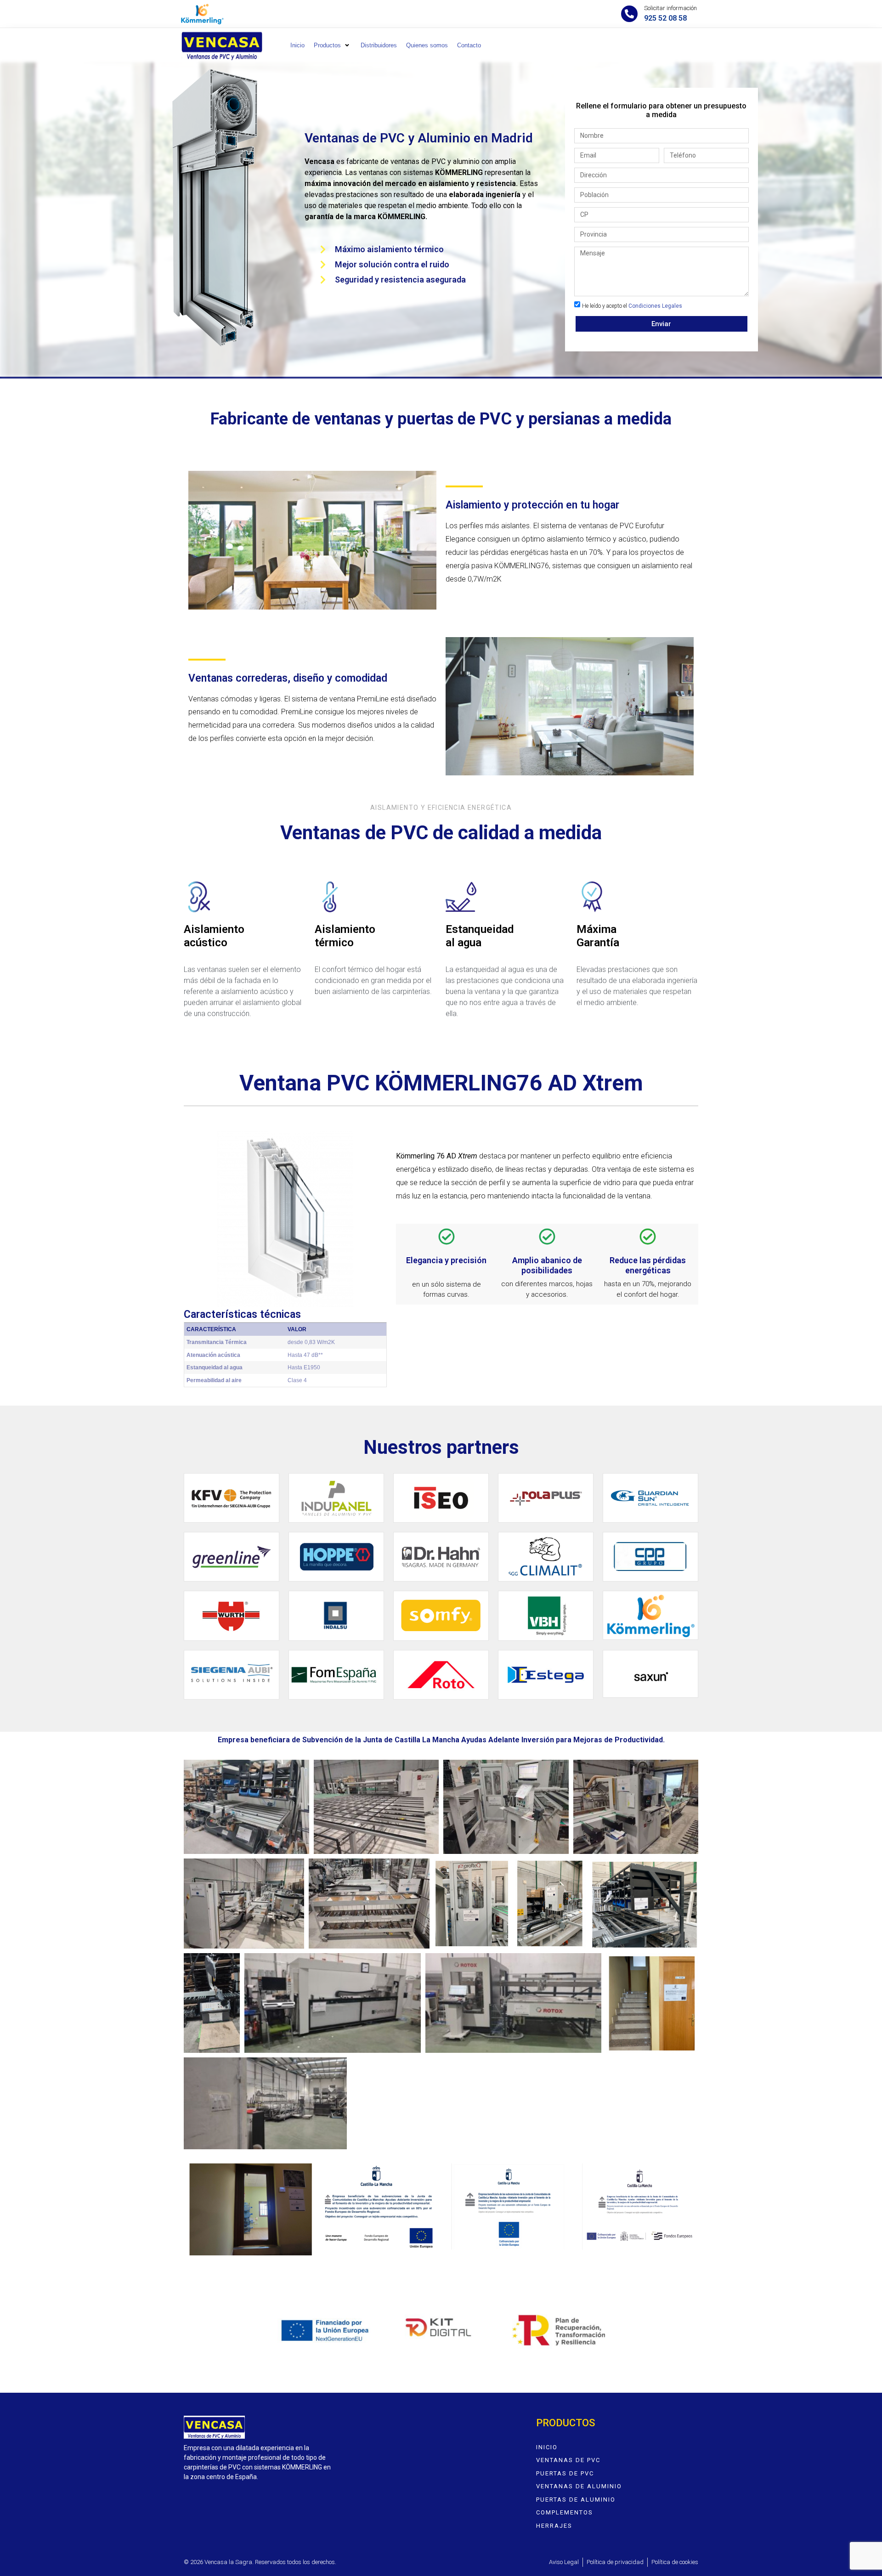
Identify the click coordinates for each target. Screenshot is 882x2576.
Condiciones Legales (655, 306)
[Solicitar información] (629, 14)
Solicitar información (670, 8)
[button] (333, 45)
